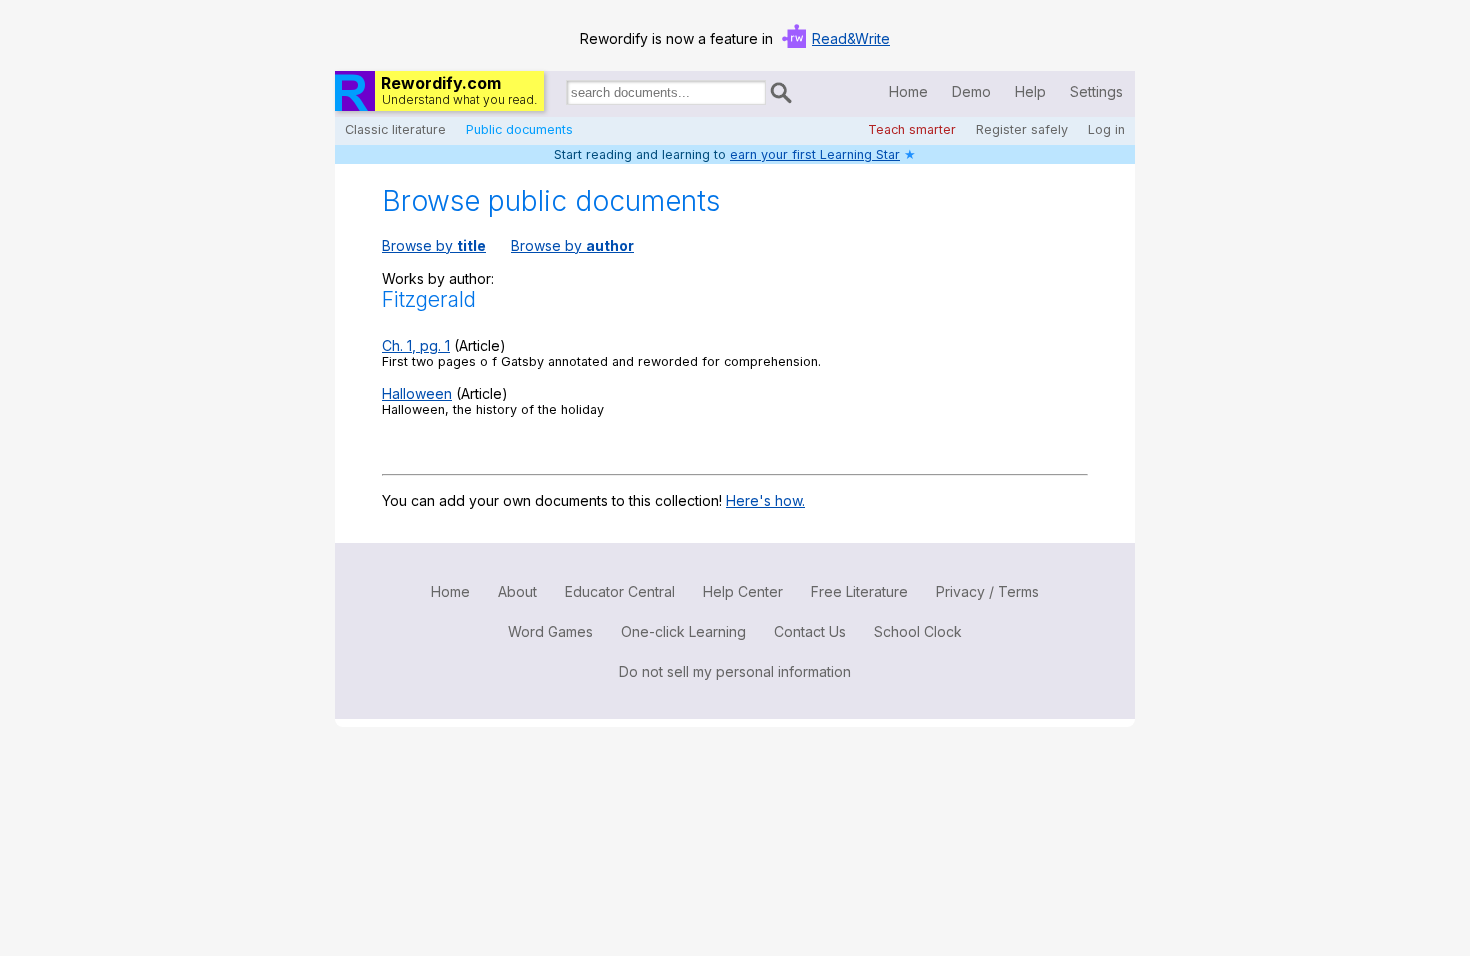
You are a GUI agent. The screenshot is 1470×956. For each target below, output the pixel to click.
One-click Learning (683, 631)
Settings (1096, 91)
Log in (1106, 129)
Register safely (1022, 129)
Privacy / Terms (987, 591)
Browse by (434, 245)
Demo (971, 91)
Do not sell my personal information (735, 671)
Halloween (417, 393)
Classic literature (395, 129)
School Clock (918, 631)
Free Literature (859, 591)
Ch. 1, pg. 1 (416, 345)
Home (908, 91)
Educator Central (620, 591)
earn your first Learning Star (815, 154)
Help (1030, 91)
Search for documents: (565, 96)
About (517, 591)
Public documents (519, 129)
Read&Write (851, 38)
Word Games (550, 631)
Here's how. (765, 500)
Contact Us (810, 631)
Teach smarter (912, 129)
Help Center (743, 591)
